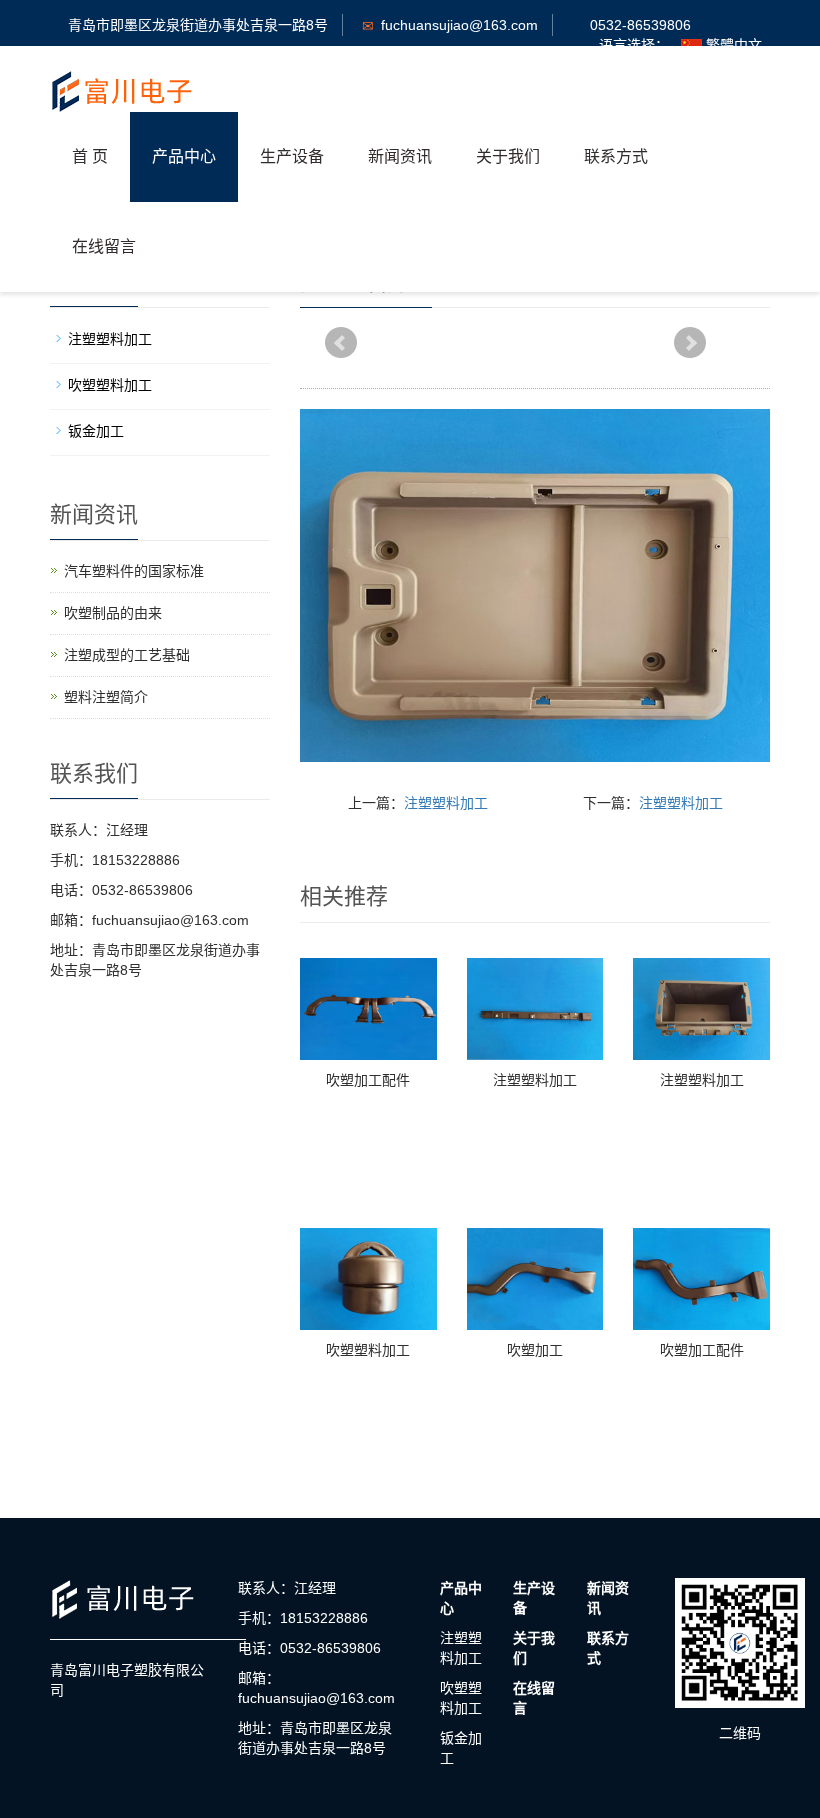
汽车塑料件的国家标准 (134, 571)
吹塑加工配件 (368, 1080)
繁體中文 (732, 45)
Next (690, 343)
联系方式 (616, 156)
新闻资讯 (400, 156)
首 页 (90, 156)
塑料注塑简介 (106, 697)
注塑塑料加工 (446, 803)
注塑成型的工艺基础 (127, 655)
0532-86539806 (640, 25)
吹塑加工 (535, 1350)
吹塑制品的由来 (113, 613)
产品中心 (184, 156)
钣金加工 (96, 431)
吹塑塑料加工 (368, 1350)
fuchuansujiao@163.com (459, 25)
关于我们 (508, 156)
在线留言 (104, 246)
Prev (341, 343)
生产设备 (292, 156)
